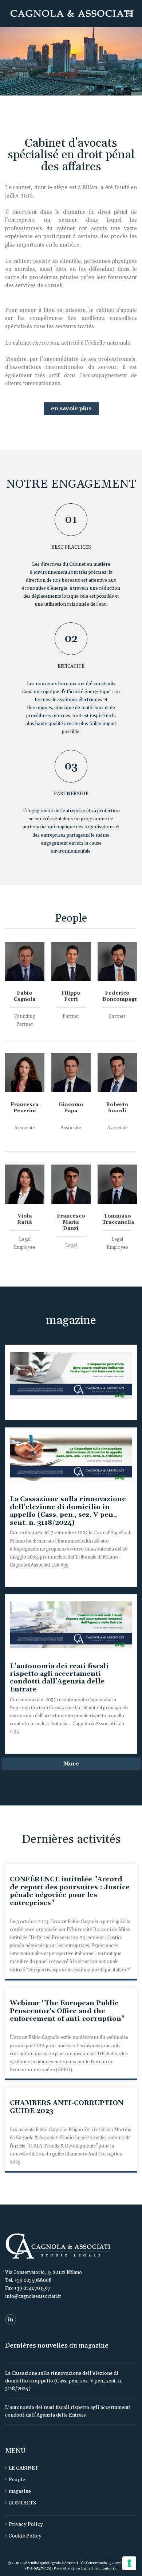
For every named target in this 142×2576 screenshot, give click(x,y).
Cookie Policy (25, 2536)
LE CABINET (23, 2468)
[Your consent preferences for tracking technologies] (129, 2563)
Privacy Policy (26, 2524)
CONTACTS (22, 2503)
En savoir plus (71, 409)
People (17, 2480)
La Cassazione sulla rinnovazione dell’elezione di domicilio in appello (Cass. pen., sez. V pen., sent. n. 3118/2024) (68, 1511)
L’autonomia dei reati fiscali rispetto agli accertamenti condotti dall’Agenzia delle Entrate (59, 1678)
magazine (20, 2491)
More (71, 1764)
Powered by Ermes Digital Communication (86, 2569)
